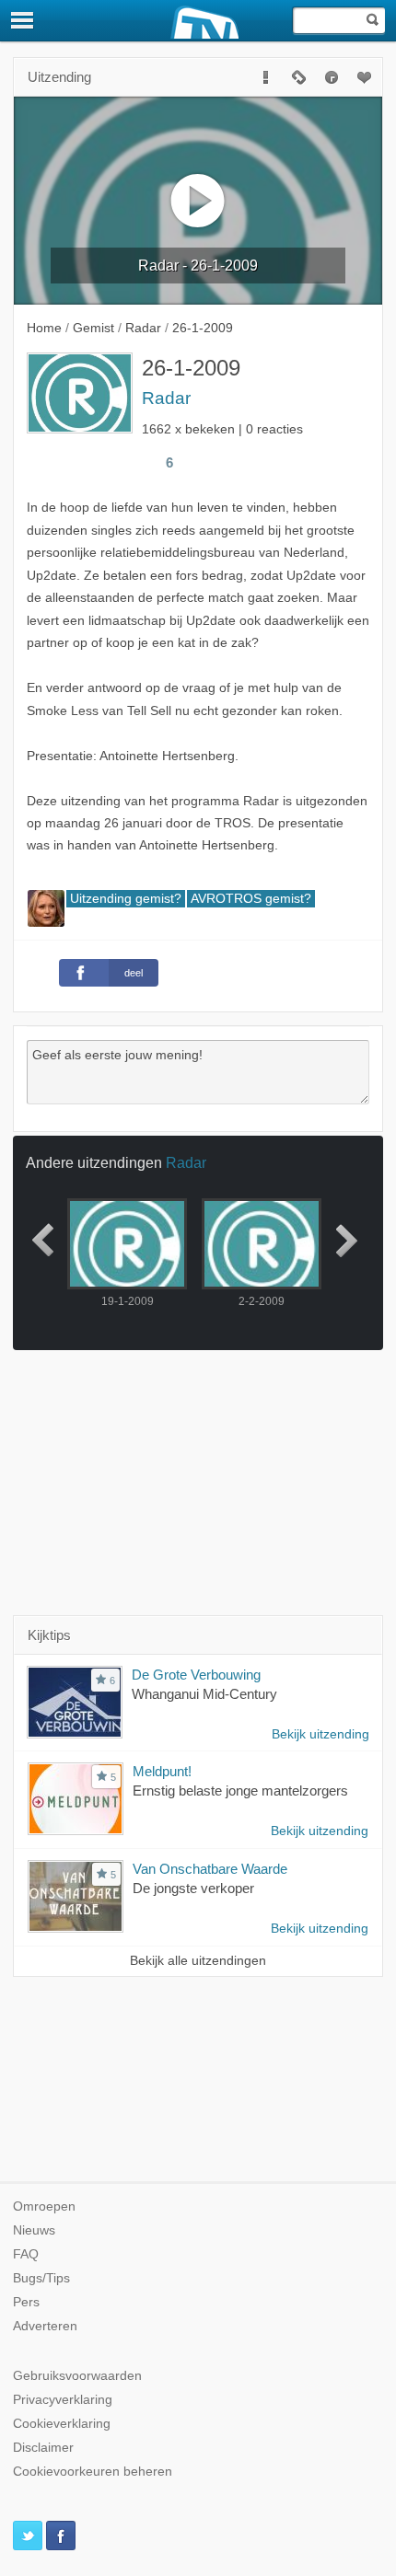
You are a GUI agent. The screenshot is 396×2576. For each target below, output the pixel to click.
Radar (166, 398)
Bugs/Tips (41, 2278)
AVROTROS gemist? (251, 899)
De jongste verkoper (193, 1888)
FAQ (26, 2254)
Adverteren (45, 2326)
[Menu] (23, 20)
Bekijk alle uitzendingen (198, 1961)
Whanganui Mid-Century (204, 1694)
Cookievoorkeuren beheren (93, 2472)
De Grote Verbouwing (196, 1675)
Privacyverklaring (63, 2400)
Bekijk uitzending (320, 1734)
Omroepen (44, 2206)
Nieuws (34, 2230)
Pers (26, 2302)
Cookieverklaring (62, 2424)
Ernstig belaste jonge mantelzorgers (240, 1790)
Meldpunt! (162, 1771)
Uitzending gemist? (126, 899)
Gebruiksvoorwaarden (77, 2376)
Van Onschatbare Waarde (210, 1869)
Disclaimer (43, 2448)
